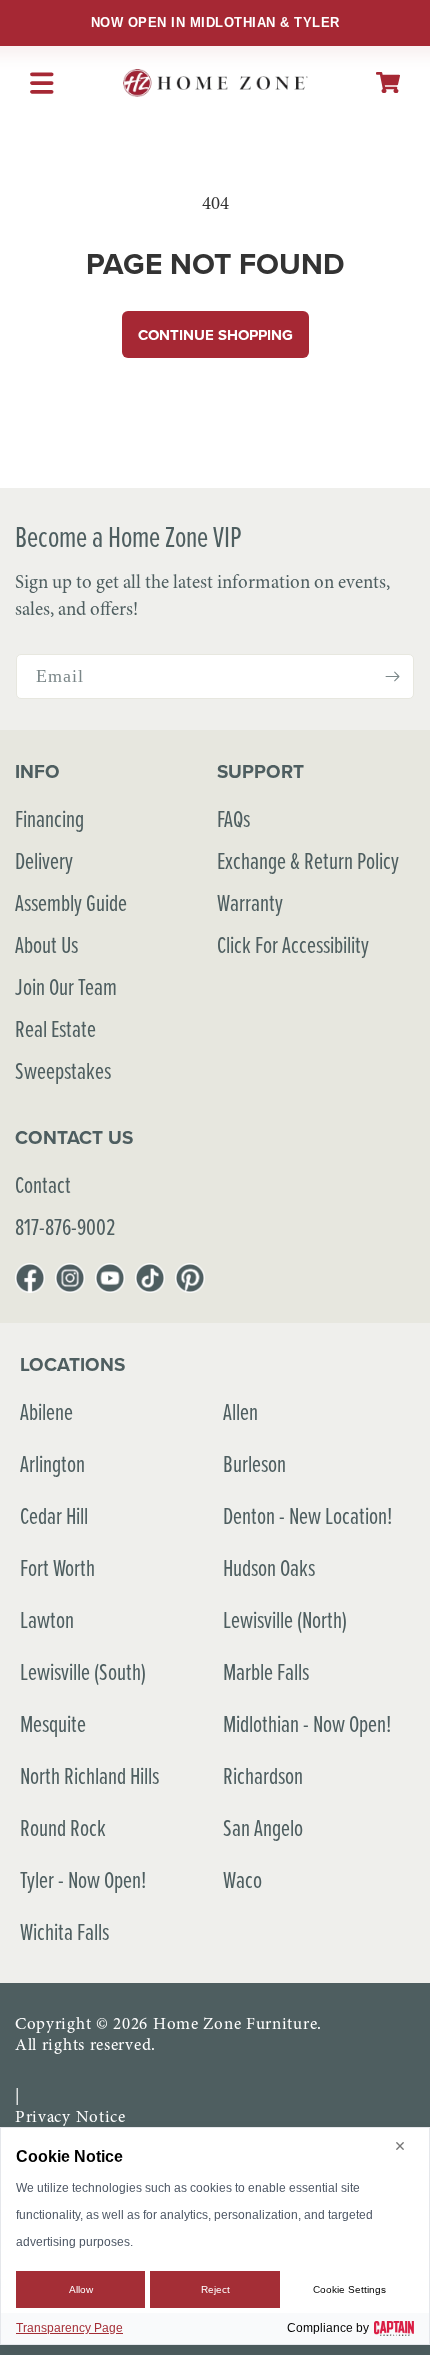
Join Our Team (66, 986)
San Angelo (263, 1827)
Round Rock (63, 1827)
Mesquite (53, 1723)
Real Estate (55, 1028)
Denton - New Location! (307, 1515)
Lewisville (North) (285, 1619)
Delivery (44, 860)
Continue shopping (215, 335)
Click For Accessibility (293, 944)
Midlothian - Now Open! (307, 1723)
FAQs (233, 818)
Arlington (52, 1463)
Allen (240, 1411)
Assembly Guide (71, 902)
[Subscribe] (392, 676)
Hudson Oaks (269, 1567)
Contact (43, 1184)
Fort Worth (57, 1567)
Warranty (250, 902)
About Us (46, 944)
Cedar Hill (54, 1515)
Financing (49, 818)
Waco (242, 1879)
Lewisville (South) (83, 1671)
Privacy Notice (70, 2116)
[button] (388, 82)
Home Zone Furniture (235, 2023)
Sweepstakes (63, 1070)
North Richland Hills (89, 1775)
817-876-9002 (65, 1226)
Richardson (263, 1775)
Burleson (254, 1463)
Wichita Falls (64, 1931)
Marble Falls (266, 1671)
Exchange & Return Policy (308, 860)
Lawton (47, 1619)
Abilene (46, 1411)
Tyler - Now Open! (83, 1879)
